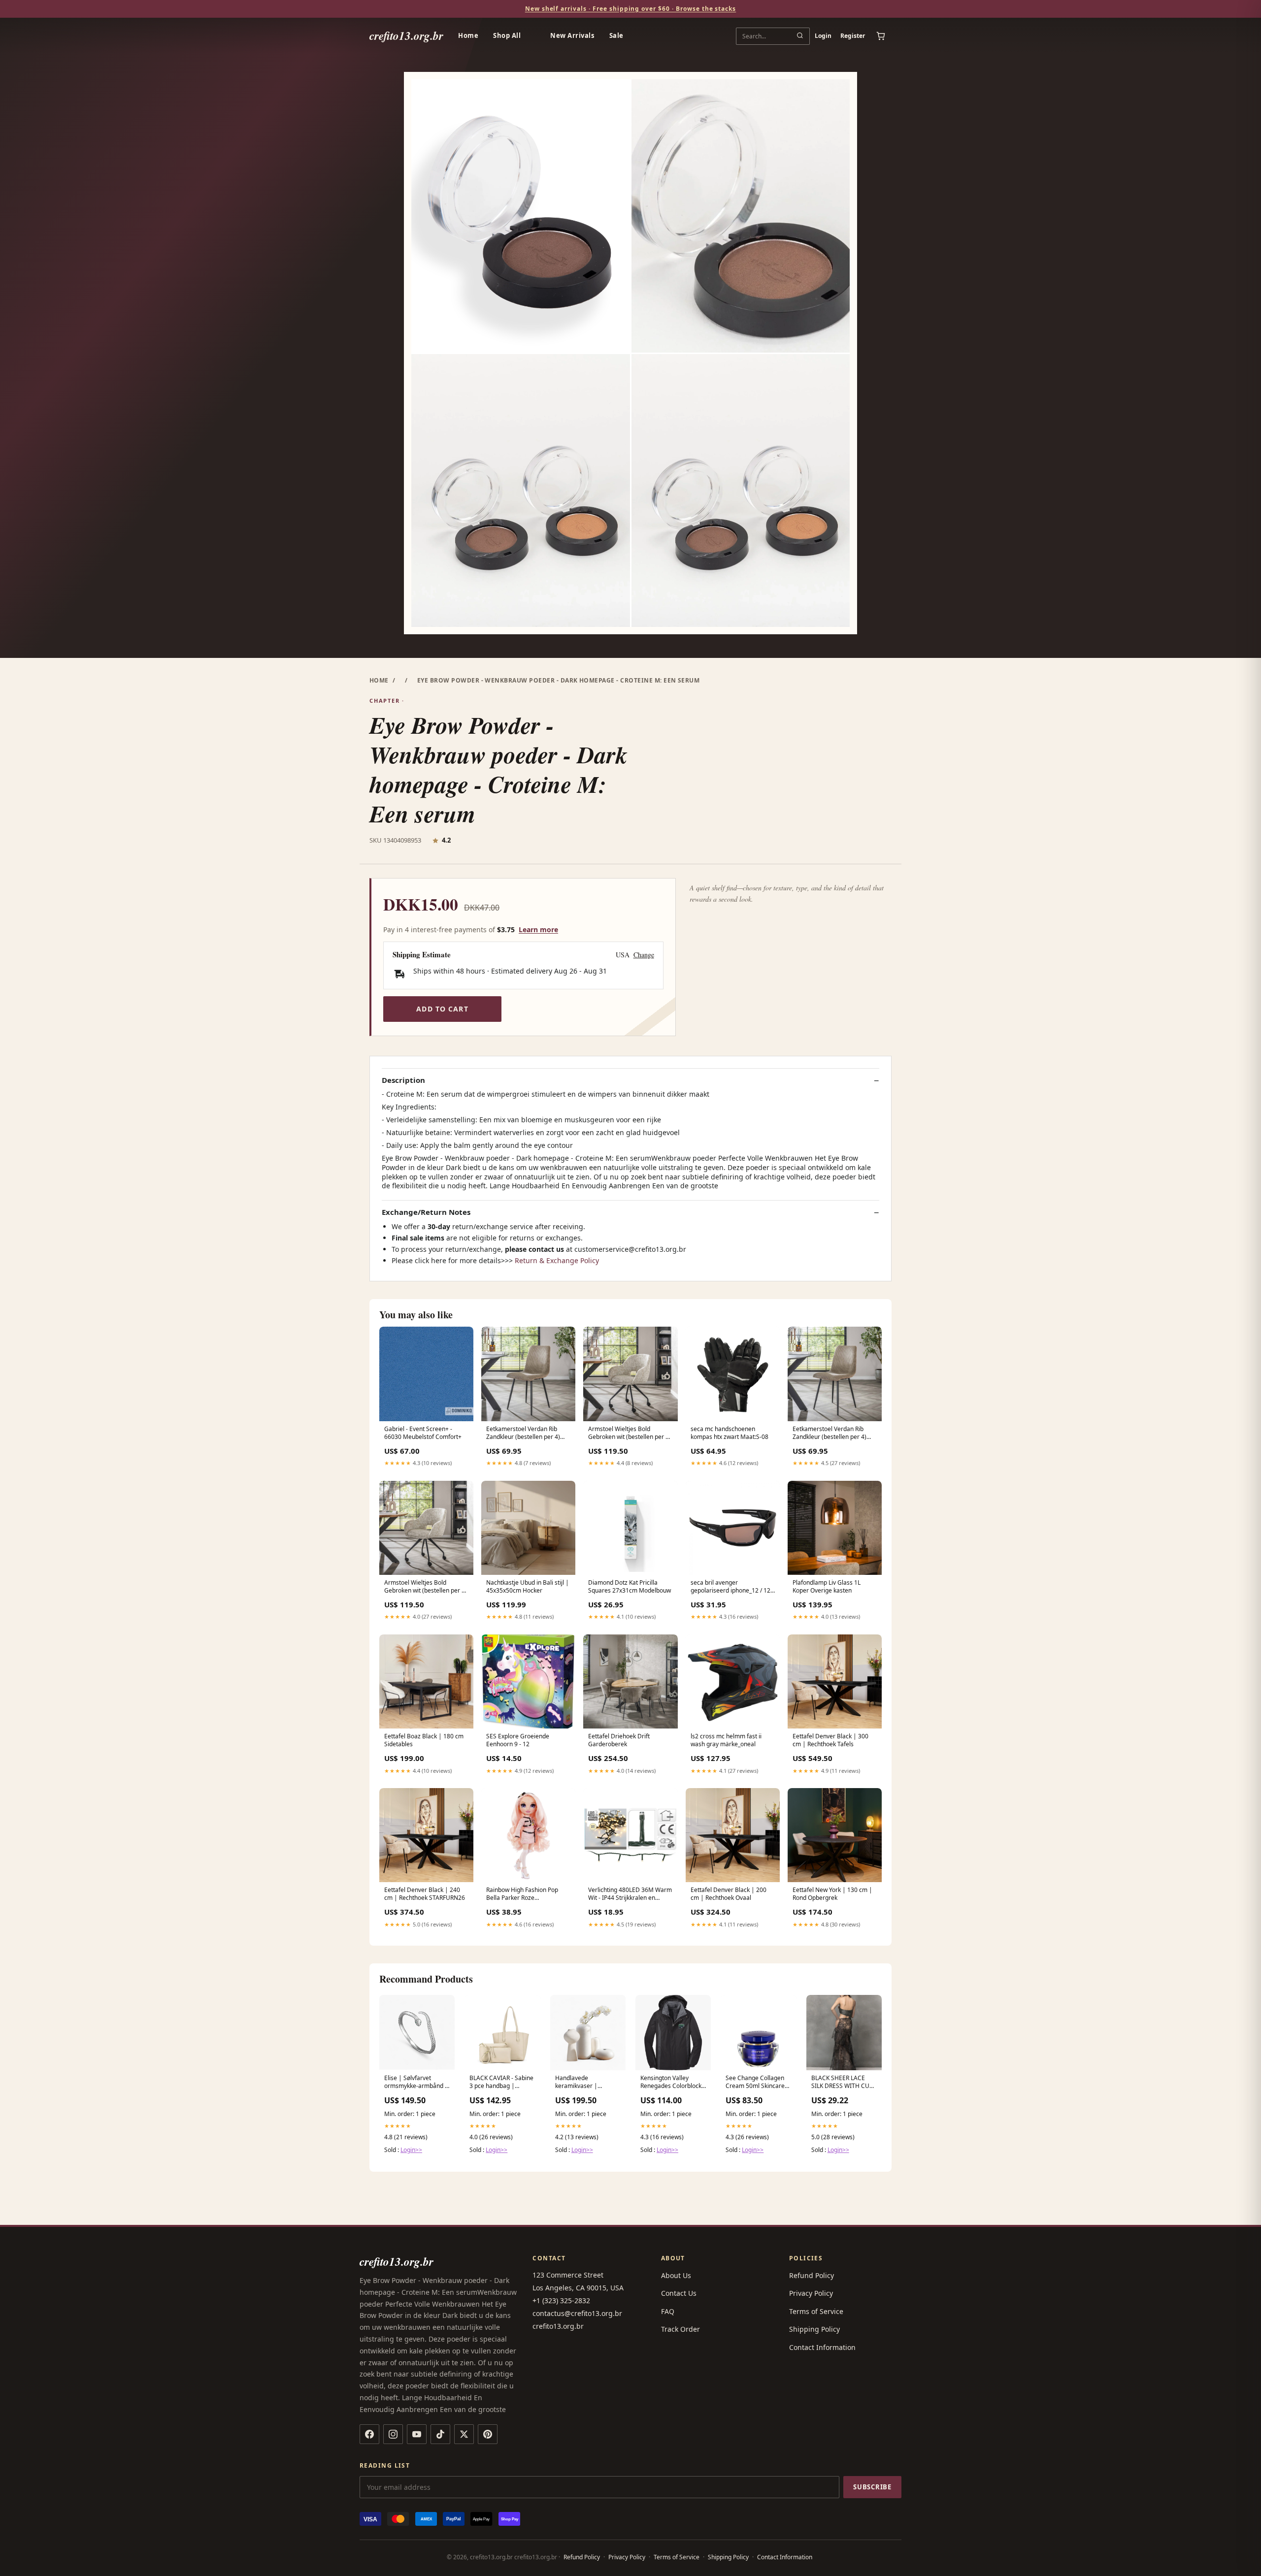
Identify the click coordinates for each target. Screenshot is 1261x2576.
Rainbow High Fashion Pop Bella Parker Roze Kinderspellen (522, 1894)
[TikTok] (440, 2434)
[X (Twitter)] (464, 2434)
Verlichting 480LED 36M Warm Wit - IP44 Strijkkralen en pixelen (630, 1894)
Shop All (507, 35)
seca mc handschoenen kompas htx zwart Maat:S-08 (730, 1433)
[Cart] (881, 36)
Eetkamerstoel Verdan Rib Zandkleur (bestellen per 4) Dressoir (523, 1434)
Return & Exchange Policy (557, 1260)
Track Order (680, 2329)
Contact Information (822, 2347)
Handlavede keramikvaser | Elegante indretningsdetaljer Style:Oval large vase (584, 2083)
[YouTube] (417, 2434)
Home (468, 35)
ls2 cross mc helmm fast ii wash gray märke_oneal (726, 1740)
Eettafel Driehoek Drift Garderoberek (619, 1740)
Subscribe (872, 2487)
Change (644, 955)
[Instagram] (393, 2434)
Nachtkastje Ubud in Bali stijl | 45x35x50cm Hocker (528, 1587)
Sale (616, 35)
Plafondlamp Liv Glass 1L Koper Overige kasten (827, 1587)
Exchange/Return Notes (426, 1212)
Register (853, 36)
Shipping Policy (814, 2329)
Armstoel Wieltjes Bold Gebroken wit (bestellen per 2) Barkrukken (630, 1434)
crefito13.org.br (406, 36)
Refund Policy (812, 2275)
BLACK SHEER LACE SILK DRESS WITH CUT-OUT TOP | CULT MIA (843, 2083)
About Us (676, 2275)
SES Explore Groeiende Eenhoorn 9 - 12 (518, 1740)
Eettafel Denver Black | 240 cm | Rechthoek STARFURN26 (425, 1894)
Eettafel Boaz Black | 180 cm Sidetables (424, 1740)
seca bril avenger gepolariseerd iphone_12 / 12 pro (730, 1587)
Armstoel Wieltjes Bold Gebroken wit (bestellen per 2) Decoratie (426, 1587)
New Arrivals (572, 35)
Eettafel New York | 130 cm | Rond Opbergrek (832, 1894)
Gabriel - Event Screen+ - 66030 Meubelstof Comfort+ (423, 1433)
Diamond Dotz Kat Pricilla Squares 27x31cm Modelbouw (630, 1587)
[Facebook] (369, 2434)
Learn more (538, 929)
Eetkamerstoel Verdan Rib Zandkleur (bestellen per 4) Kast (830, 1434)
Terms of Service (816, 2311)
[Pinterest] (488, 2434)
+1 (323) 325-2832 (561, 2300)
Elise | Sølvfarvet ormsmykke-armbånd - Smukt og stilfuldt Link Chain (415, 2083)
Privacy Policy (811, 2293)
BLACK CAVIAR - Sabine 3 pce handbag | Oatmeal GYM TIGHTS (501, 2083)
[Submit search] (800, 36)
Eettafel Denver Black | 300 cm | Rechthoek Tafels (830, 1740)
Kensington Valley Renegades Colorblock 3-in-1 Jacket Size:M (671, 2083)
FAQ (668, 2311)
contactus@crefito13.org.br (577, 2313)
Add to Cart (442, 1009)
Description (403, 1080)
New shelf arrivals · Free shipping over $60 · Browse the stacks (630, 9)
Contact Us (679, 2293)
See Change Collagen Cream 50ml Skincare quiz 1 (755, 2083)
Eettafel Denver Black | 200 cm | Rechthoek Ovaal (729, 1894)
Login (823, 36)
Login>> (411, 2150)
